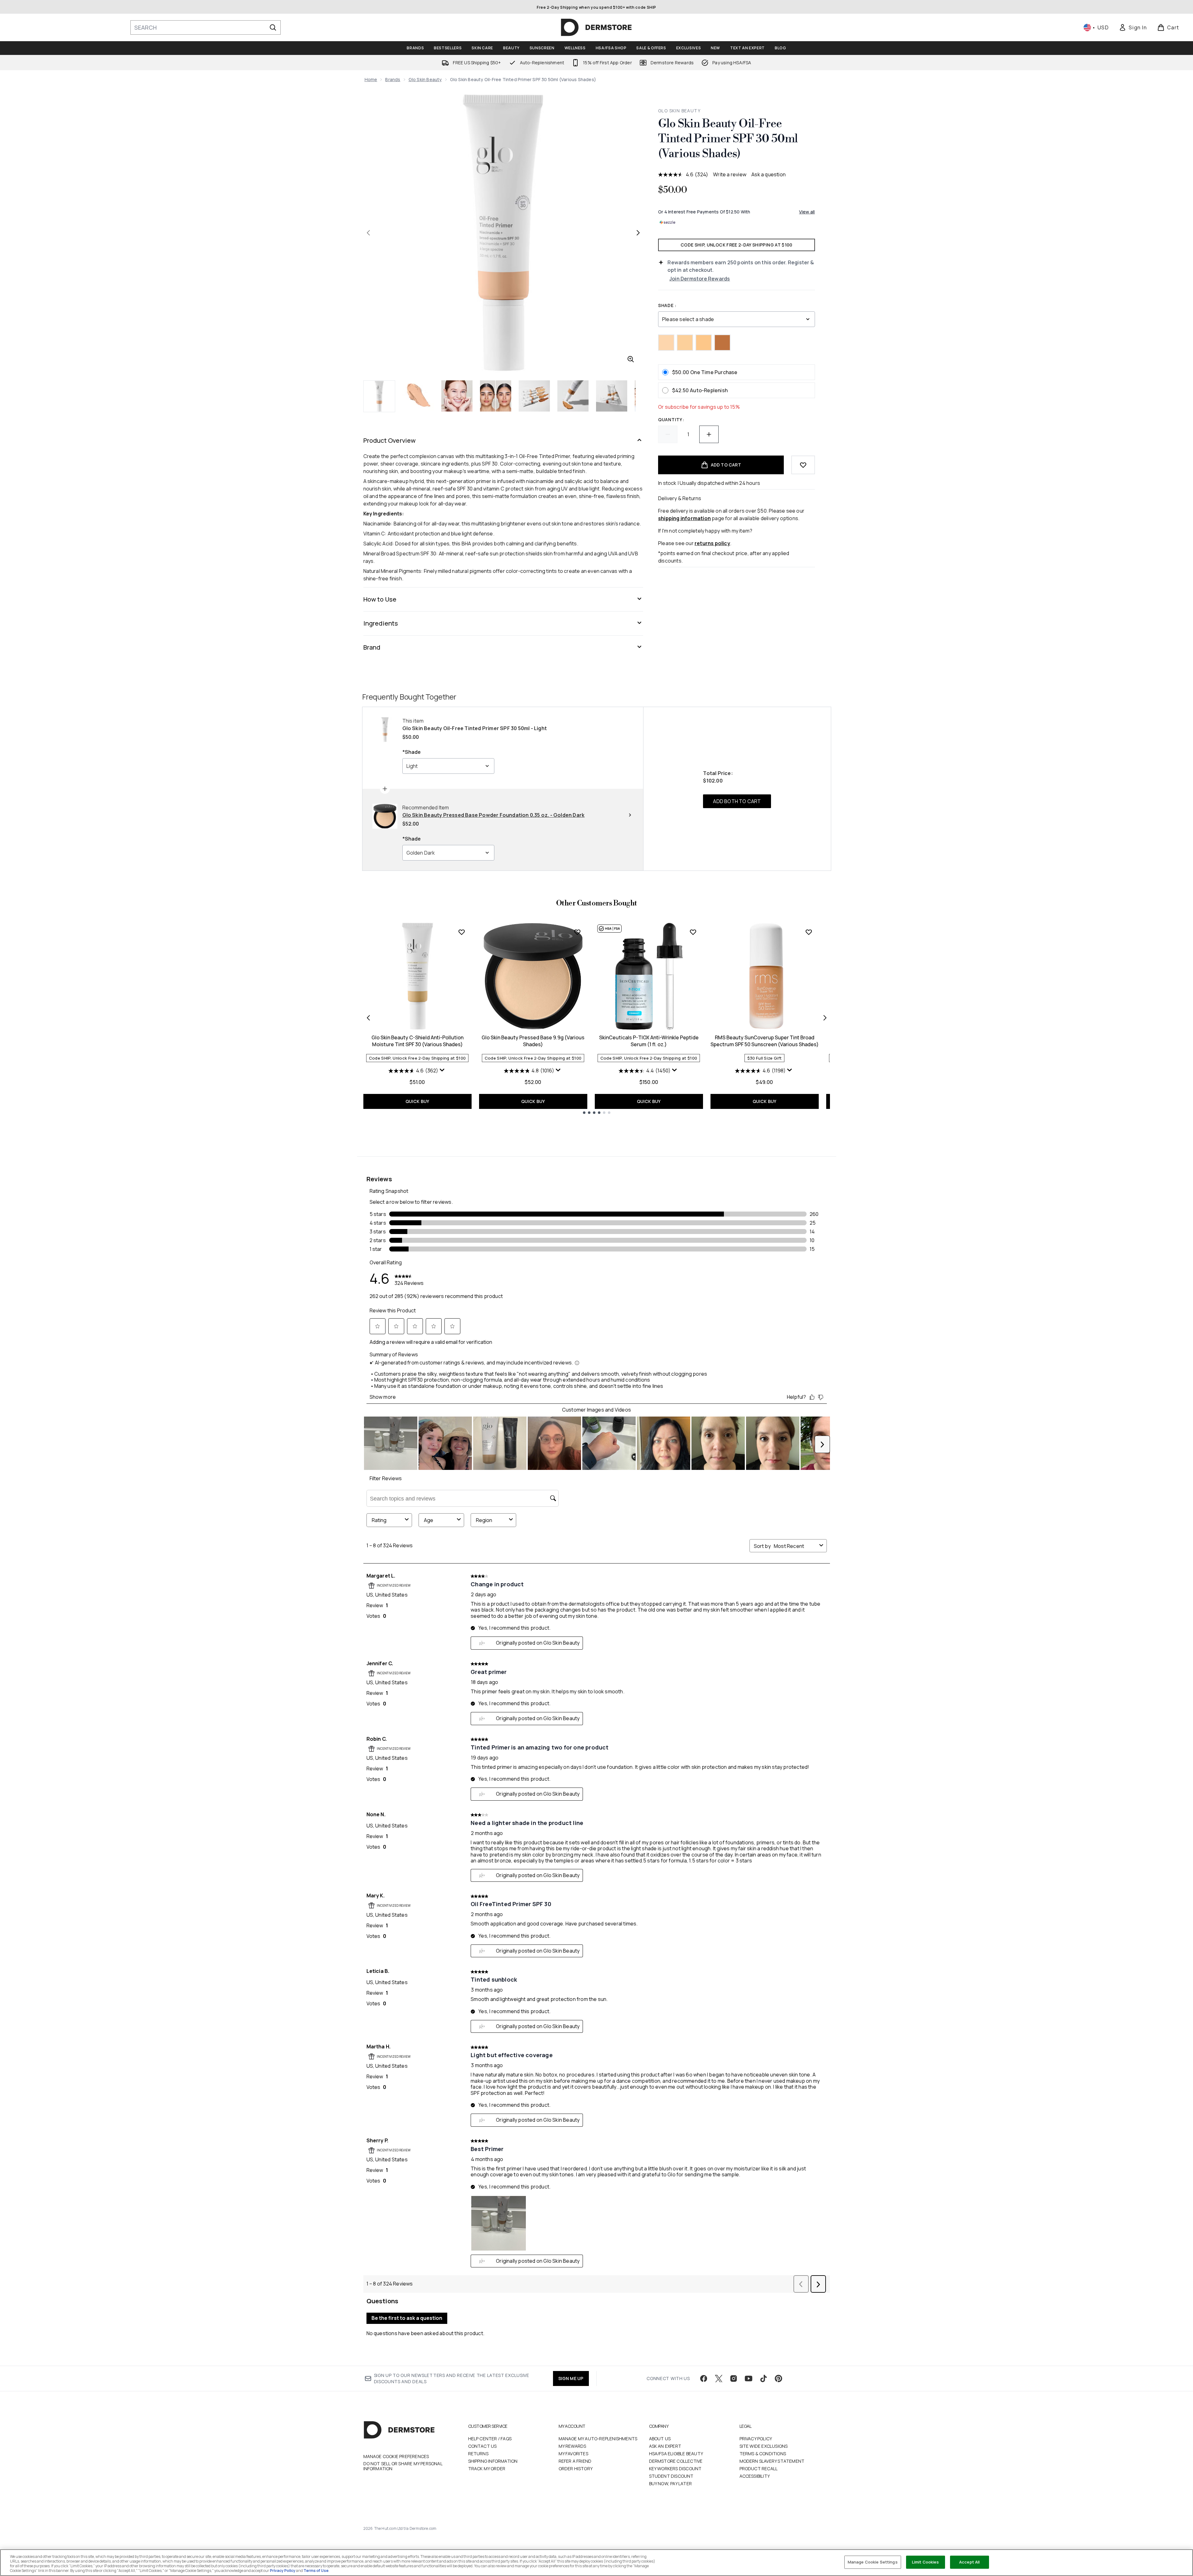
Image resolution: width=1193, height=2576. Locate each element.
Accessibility (755, 2476)
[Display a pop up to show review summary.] (443, 1071)
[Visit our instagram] (734, 2378)
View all (807, 212)
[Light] (666, 343)
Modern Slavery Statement (772, 2461)
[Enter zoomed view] (631, 359)
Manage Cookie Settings (873, 2562)
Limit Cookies (926, 2562)
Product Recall (759, 2469)
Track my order (487, 2469)
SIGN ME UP (571, 2378)
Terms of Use (316, 2571)
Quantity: (671, 420)
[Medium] (704, 343)
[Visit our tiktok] (764, 2378)
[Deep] (722, 343)
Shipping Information (493, 2461)
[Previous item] (368, 1018)
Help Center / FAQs (490, 2439)
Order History (576, 2469)
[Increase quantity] (709, 434)
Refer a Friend (575, 2461)
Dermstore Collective (676, 2461)
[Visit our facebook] (704, 2378)
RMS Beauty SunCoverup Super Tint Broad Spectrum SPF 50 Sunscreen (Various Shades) (765, 1041)
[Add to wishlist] (803, 465)
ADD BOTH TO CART (737, 801)
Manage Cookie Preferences (396, 2456)
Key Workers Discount (675, 2469)
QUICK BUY (417, 1101)
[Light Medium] (685, 343)
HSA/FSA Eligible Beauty (676, 2454)
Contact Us (483, 2446)
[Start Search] (273, 27)
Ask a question (769, 174)
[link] (1133, 27)
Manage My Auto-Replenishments (598, 2439)
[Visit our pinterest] (778, 2378)
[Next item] (825, 1018)
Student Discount (671, 2476)
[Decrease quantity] (668, 434)
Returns (478, 2454)
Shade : (667, 305)
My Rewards (572, 2446)
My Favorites (573, 2454)
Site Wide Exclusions (764, 2446)
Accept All (969, 2562)
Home (371, 79)
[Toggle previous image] (368, 233)
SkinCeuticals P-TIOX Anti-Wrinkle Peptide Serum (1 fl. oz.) (649, 1041)
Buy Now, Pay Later (671, 2483)
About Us (660, 2439)
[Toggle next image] (638, 233)
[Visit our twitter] (719, 2378)
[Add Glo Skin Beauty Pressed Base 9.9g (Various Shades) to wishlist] (577, 932)
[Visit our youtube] (749, 2378)
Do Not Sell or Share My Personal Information (403, 2466)
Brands (393, 79)
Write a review (730, 174)
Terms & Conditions (763, 2454)
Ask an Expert (665, 2446)
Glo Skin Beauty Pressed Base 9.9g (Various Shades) (533, 1041)
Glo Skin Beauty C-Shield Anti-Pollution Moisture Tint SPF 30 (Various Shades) (417, 1041)
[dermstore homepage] (596, 27)
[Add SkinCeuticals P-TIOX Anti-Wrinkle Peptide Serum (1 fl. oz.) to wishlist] (693, 932)
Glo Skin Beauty (425, 79)
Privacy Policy (756, 2439)
